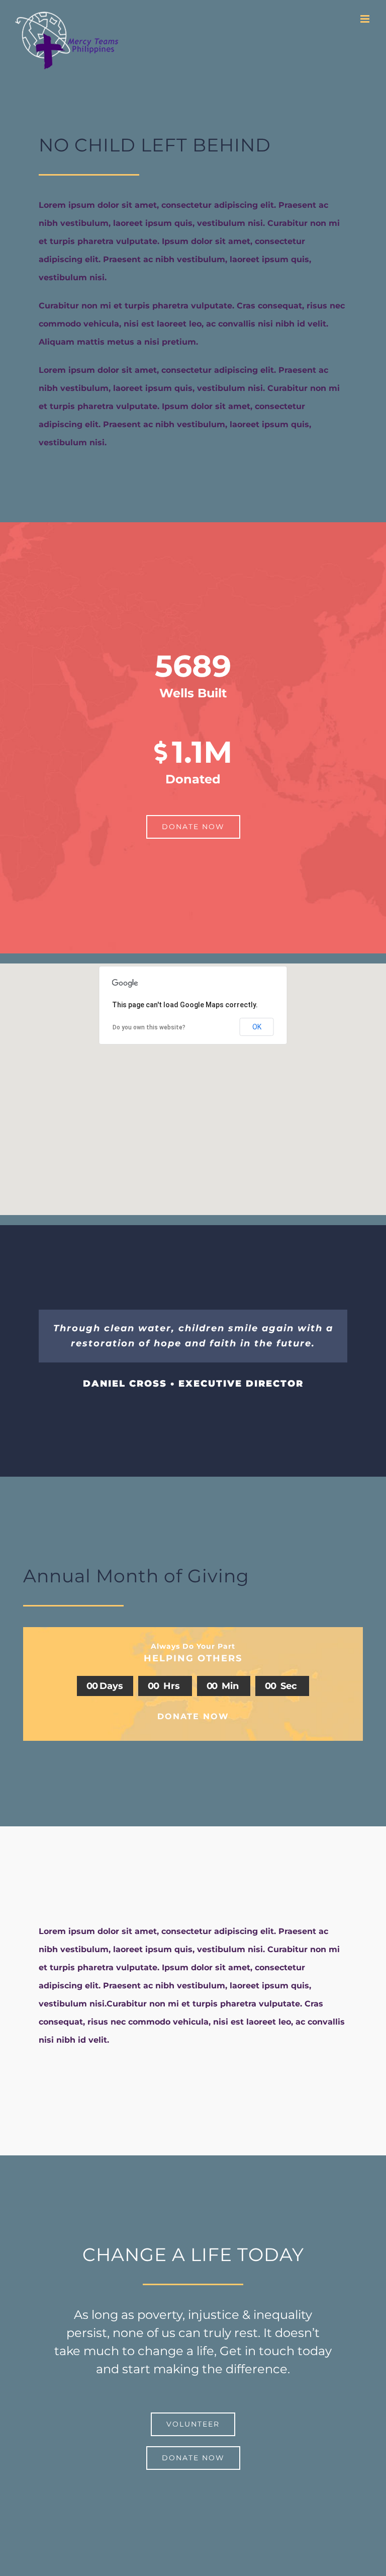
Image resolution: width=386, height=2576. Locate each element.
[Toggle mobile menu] (366, 19)
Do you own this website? (149, 1027)
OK (257, 1027)
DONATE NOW (193, 1716)
